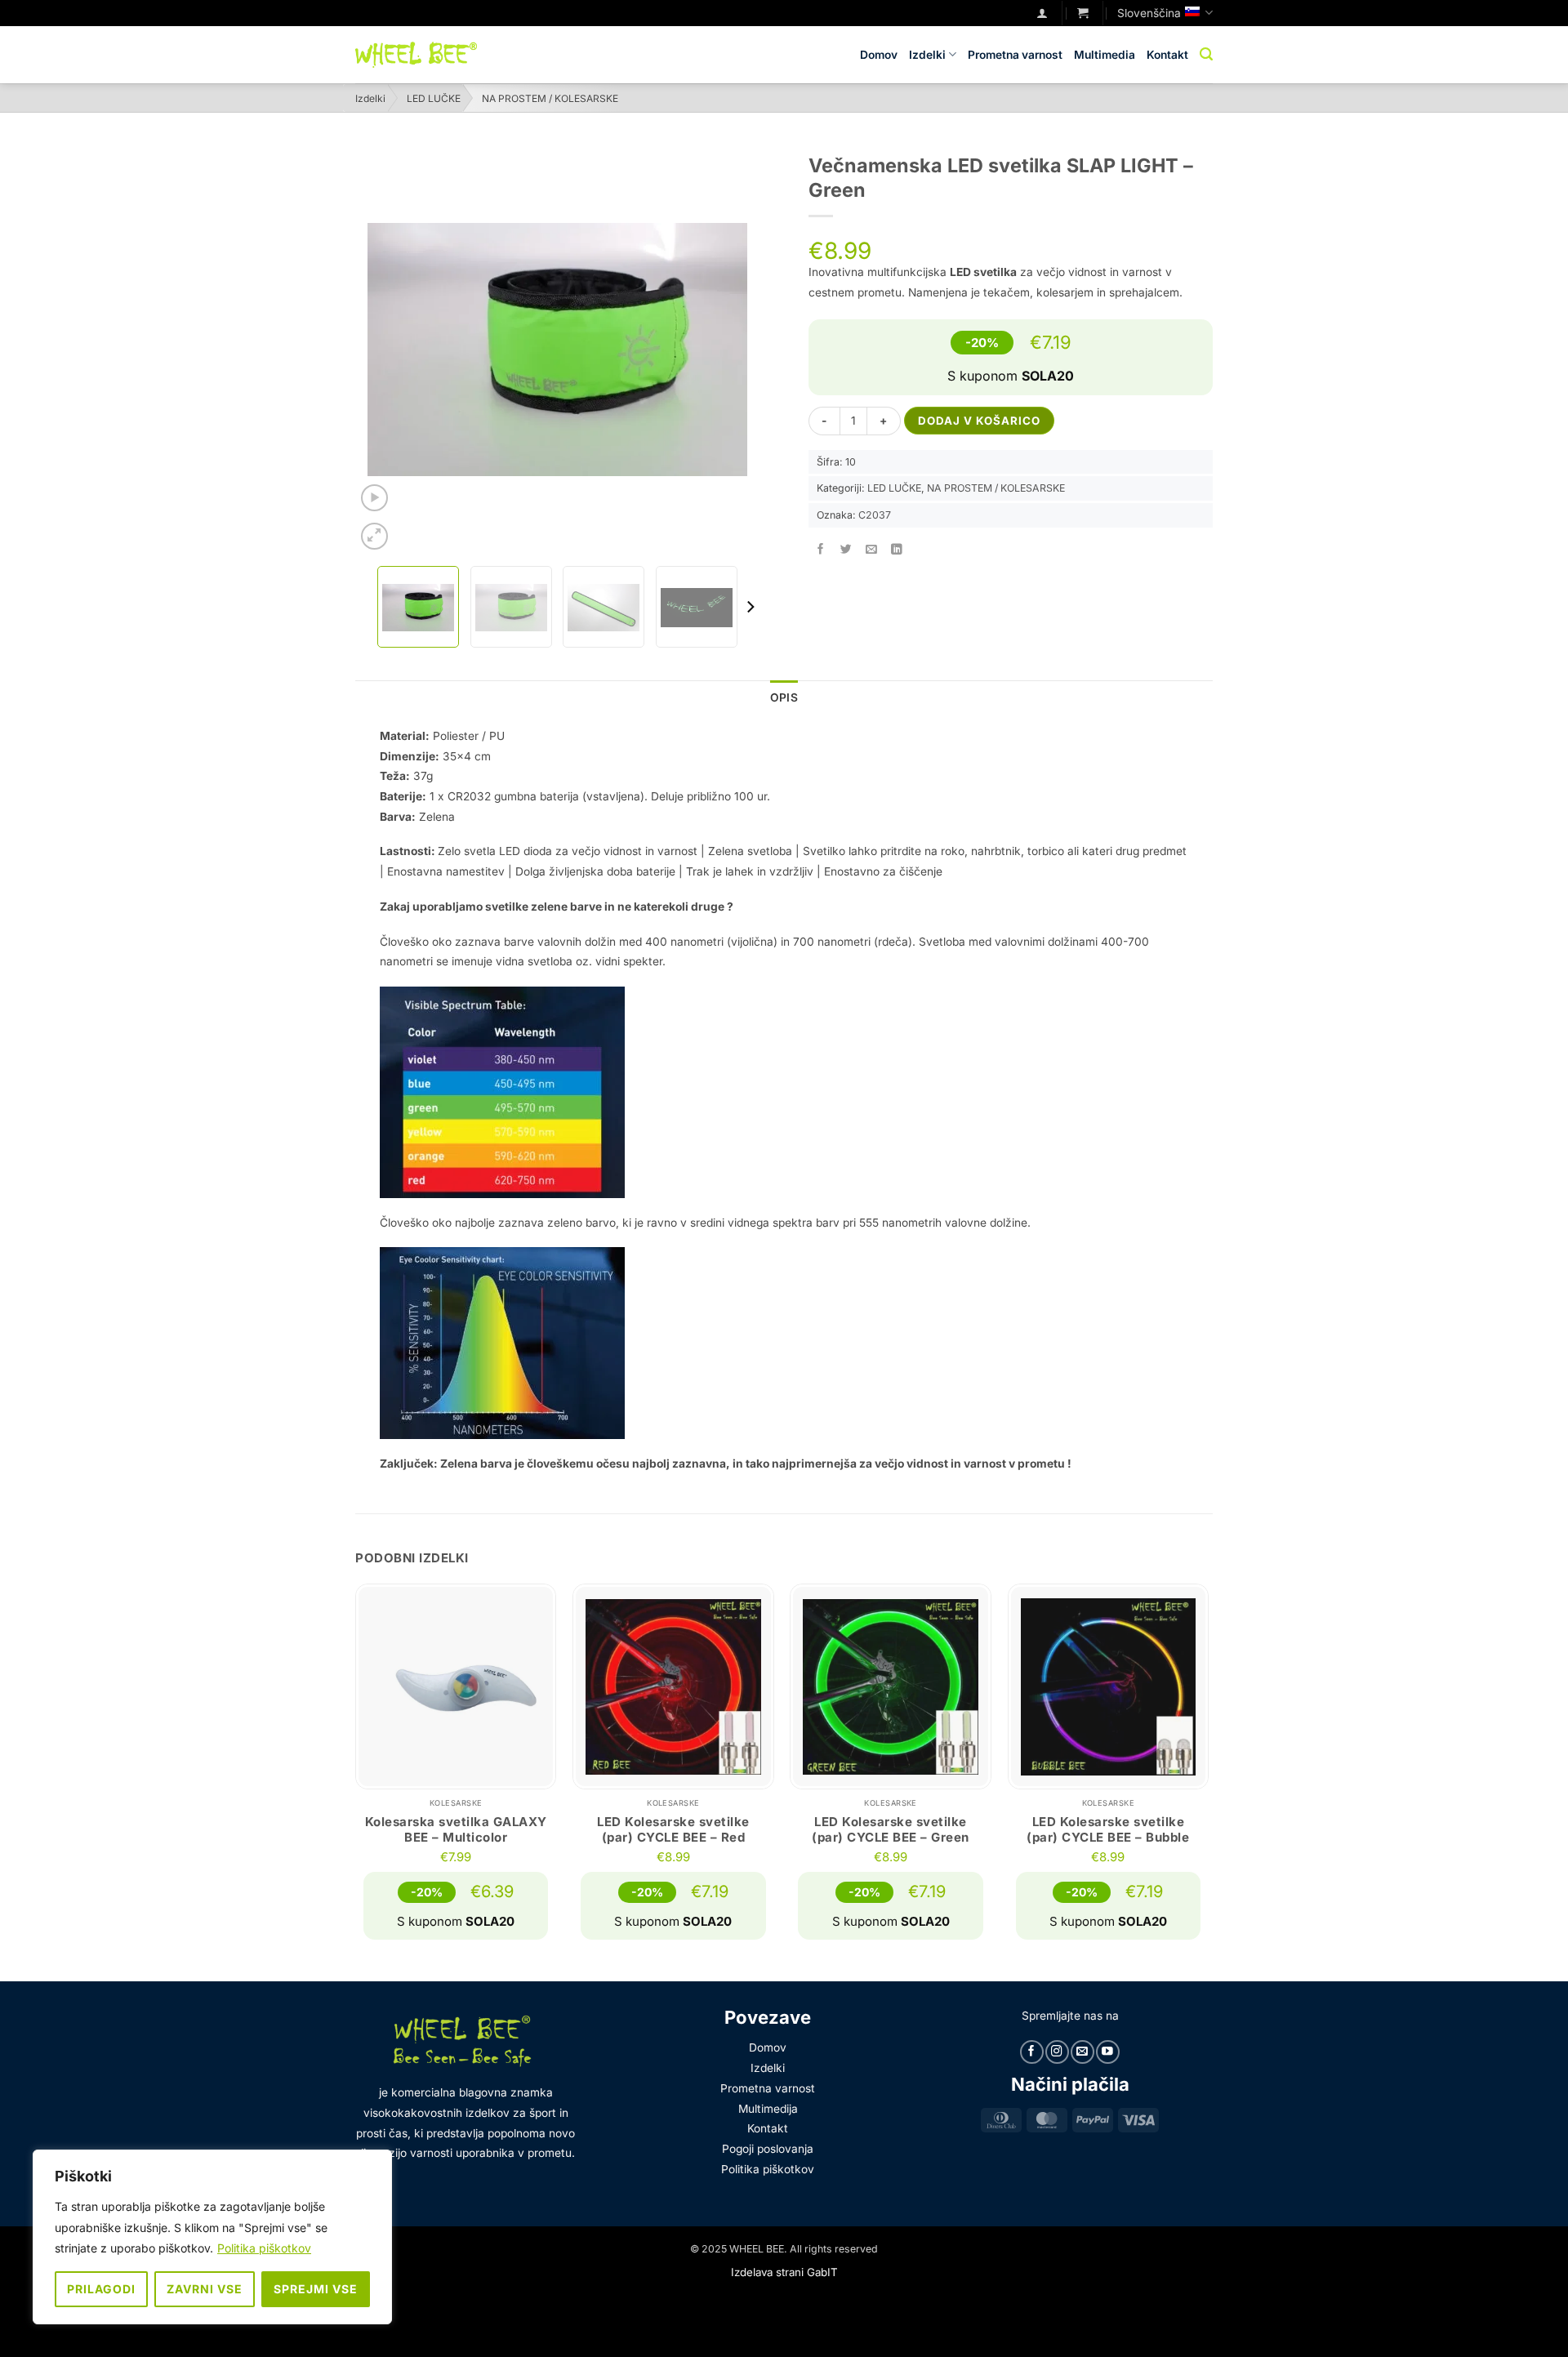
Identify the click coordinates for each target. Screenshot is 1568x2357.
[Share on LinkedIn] (898, 549)
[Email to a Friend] (872, 549)
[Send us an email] (1082, 2052)
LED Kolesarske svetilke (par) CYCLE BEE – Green (891, 1830)
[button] (1083, 13)
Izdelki (927, 55)
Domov (879, 55)
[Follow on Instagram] (1057, 2052)
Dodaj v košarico (979, 421)
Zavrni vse (205, 2289)
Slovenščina (1149, 13)
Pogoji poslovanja (768, 2149)
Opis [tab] (784, 697)
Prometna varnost (1015, 55)
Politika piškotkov (264, 2248)
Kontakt (1167, 55)
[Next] (750, 607)
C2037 (875, 515)
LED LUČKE (434, 98)
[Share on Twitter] (846, 549)
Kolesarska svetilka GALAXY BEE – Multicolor (456, 1830)
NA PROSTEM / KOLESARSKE (550, 98)
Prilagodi (101, 2289)
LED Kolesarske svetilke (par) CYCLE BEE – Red (673, 1830)
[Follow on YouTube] (1107, 2052)
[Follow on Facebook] (1031, 2052)
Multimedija (768, 2109)
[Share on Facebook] (821, 549)
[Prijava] (1042, 13)
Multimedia (1105, 55)
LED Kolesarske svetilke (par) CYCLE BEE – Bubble (1108, 1830)
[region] (212, 2237)
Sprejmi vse (316, 2289)
